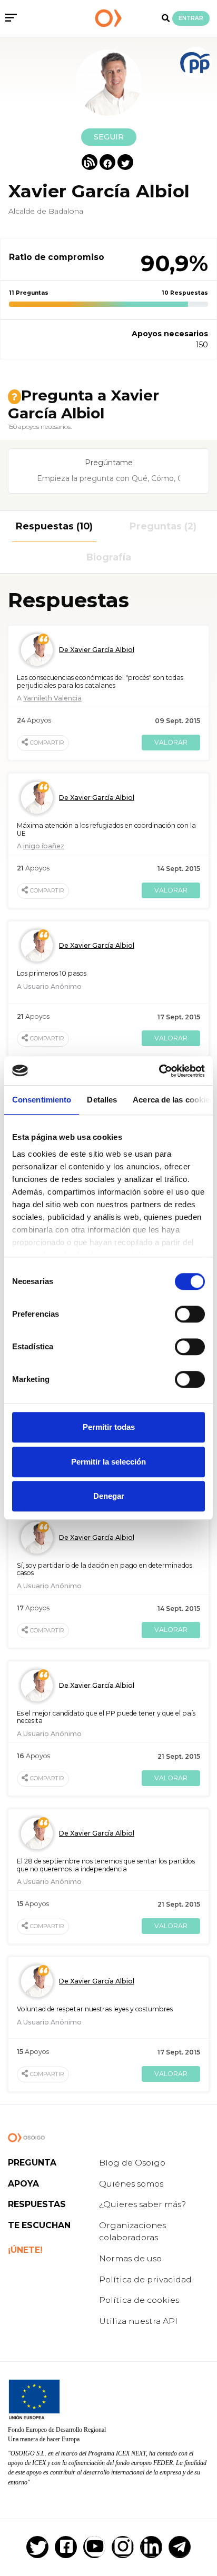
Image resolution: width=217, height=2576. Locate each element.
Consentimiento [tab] (42, 1100)
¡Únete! (25, 2250)
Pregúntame (109, 463)
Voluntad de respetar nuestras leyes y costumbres (95, 2009)
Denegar (109, 1496)
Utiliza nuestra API (138, 2321)
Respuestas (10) (54, 526)
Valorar (171, 742)
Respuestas (37, 2204)
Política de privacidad (145, 2279)
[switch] (190, 1314)
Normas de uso (130, 2258)
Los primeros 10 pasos (52, 973)
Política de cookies (139, 2300)
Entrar (191, 18)
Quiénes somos (131, 2184)
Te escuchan (39, 2225)
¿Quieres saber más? (142, 2204)
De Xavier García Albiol (97, 650)
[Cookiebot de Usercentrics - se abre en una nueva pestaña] (159, 1071)
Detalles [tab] (102, 1100)
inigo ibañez (44, 846)
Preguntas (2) (163, 526)
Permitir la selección (108, 1462)
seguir (109, 137)
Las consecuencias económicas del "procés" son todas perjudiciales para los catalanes (100, 681)
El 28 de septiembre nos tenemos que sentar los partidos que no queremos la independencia (106, 1865)
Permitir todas (109, 1427)
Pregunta (32, 2163)
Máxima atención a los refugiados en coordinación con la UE (106, 829)
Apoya (23, 2184)
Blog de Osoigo (132, 2163)
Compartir (47, 743)
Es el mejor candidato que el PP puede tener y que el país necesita (106, 1717)
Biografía (109, 557)
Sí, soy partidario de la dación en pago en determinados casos (105, 1569)
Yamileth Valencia (52, 698)
